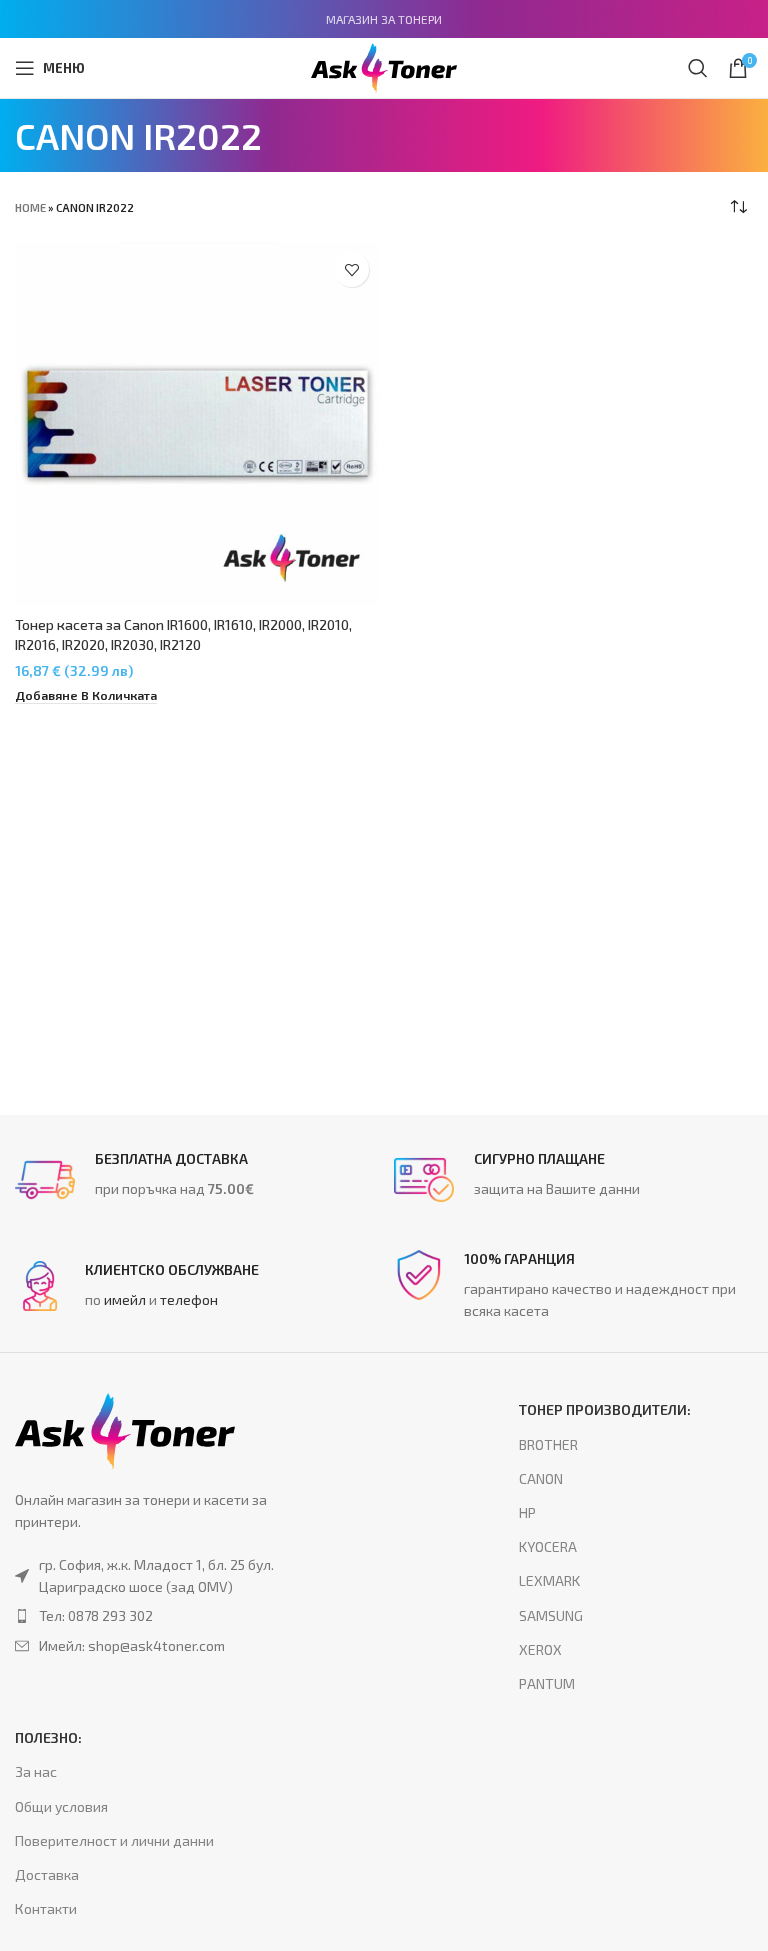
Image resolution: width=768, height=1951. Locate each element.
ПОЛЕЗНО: (48, 1737)
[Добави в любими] (351, 269)
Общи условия (61, 1806)
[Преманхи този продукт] (166, 1616)
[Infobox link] (194, 1180)
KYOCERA (548, 1546)
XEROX (540, 1649)
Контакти (46, 1908)
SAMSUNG (551, 1615)
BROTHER (548, 1444)
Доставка (47, 1874)
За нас (36, 1771)
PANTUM (547, 1683)
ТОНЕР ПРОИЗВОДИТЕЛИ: (605, 1409)
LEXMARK (549, 1580)
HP (527, 1512)
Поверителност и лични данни (114, 1840)
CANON (541, 1478)
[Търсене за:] (698, 68)
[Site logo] (384, 65)
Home (30, 207)
